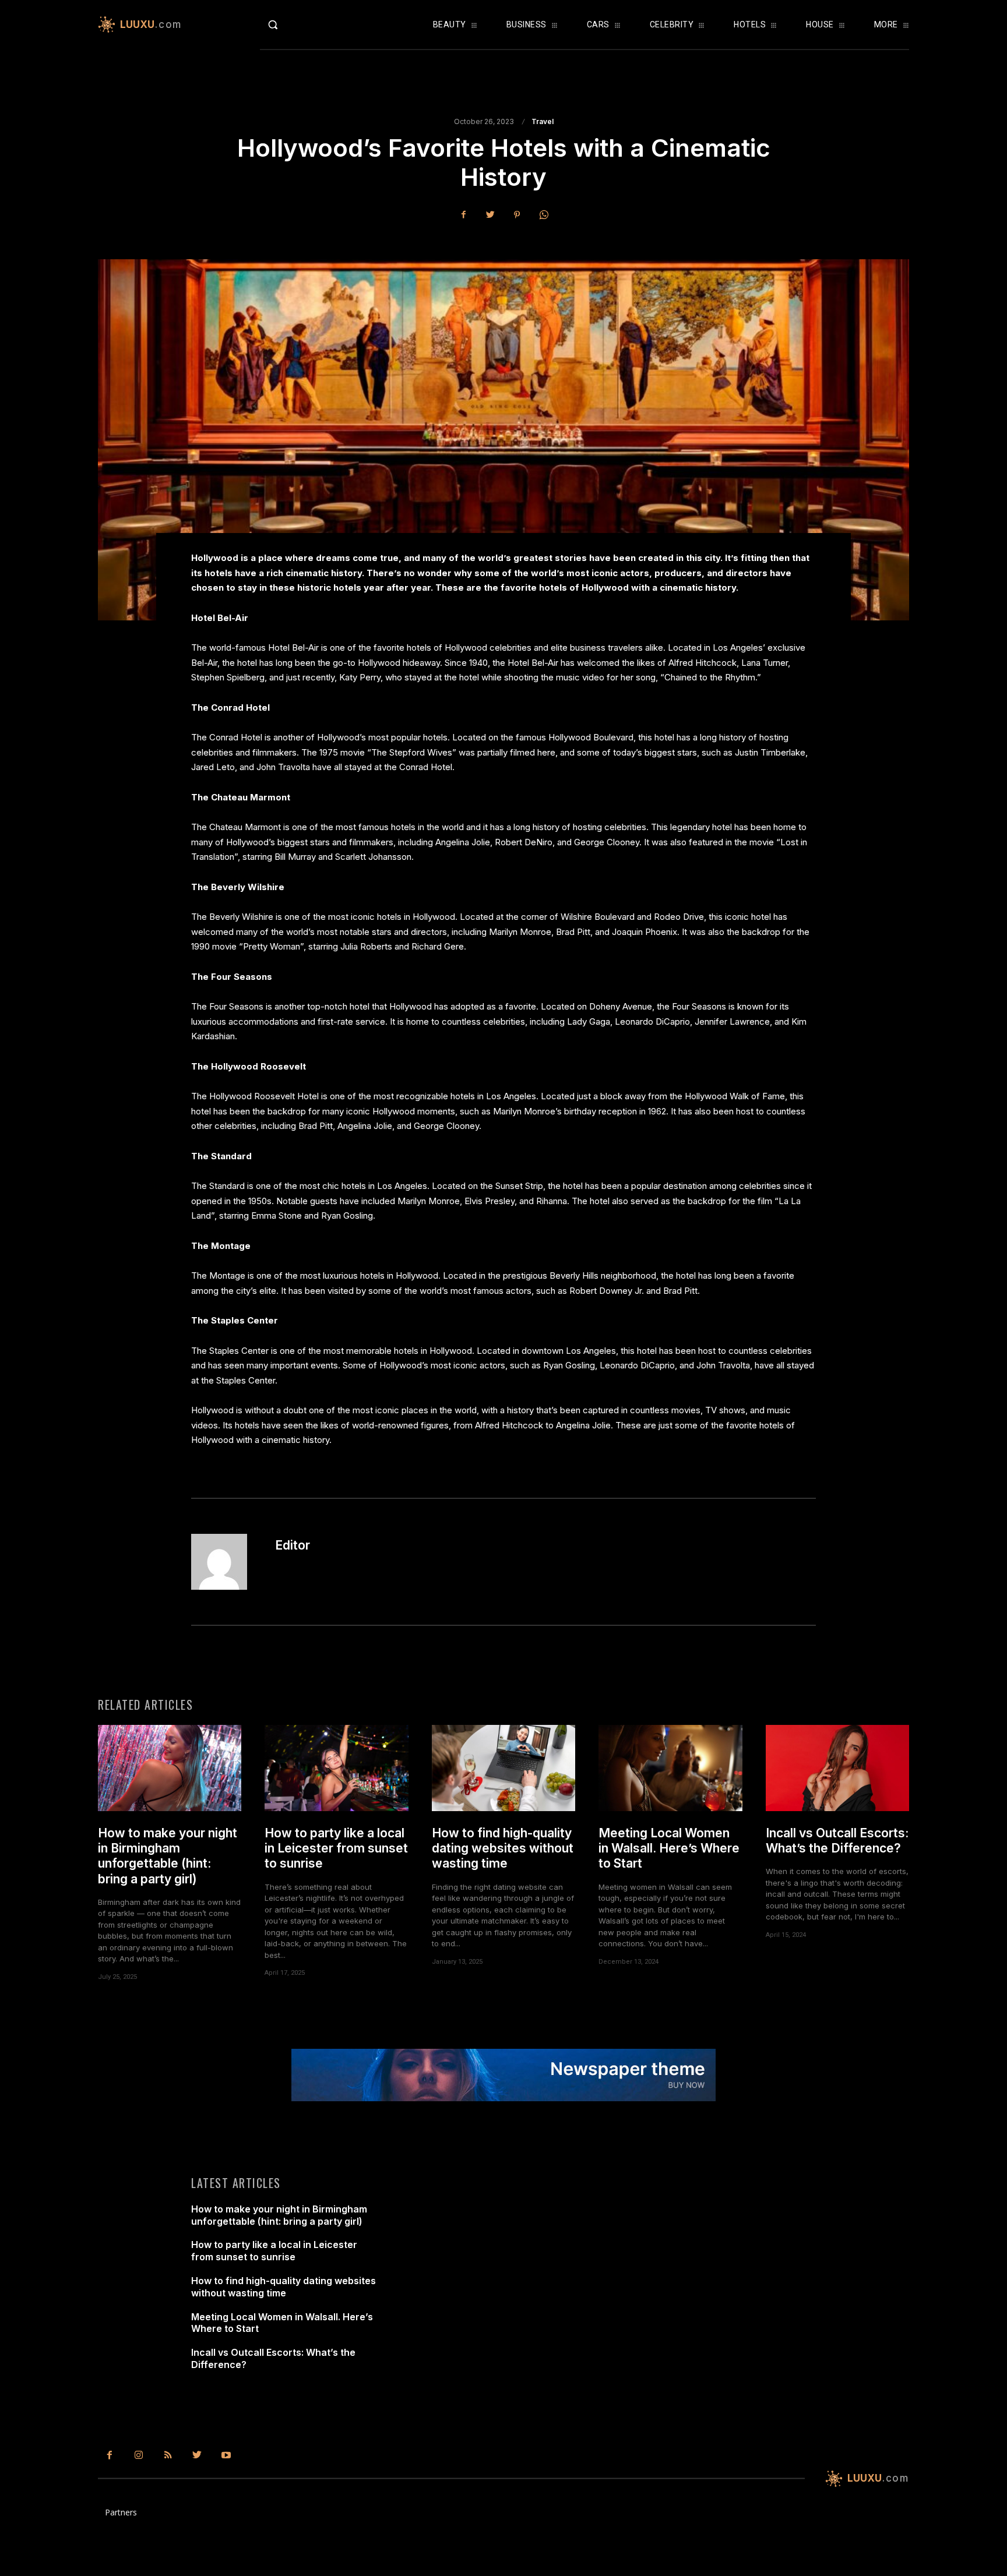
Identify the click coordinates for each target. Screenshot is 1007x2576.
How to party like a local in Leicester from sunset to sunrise (336, 1848)
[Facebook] (463, 214)
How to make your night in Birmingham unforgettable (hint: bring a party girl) (168, 1856)
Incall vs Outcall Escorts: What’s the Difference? (837, 1841)
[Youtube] (226, 2455)
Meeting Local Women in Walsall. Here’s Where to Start (669, 1848)
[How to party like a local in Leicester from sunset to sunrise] (336, 1768)
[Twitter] (490, 214)
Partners (121, 2512)
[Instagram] (139, 2455)
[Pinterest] (517, 214)
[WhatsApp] (544, 214)
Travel (543, 122)
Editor (293, 1545)
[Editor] (226, 1562)
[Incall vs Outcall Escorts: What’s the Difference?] (837, 1768)
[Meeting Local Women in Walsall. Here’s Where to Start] (670, 1768)
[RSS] (168, 2455)
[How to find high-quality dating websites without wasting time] (503, 1768)
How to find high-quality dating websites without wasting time (503, 1848)
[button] (297, 24)
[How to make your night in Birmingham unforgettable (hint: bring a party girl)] (170, 1768)
